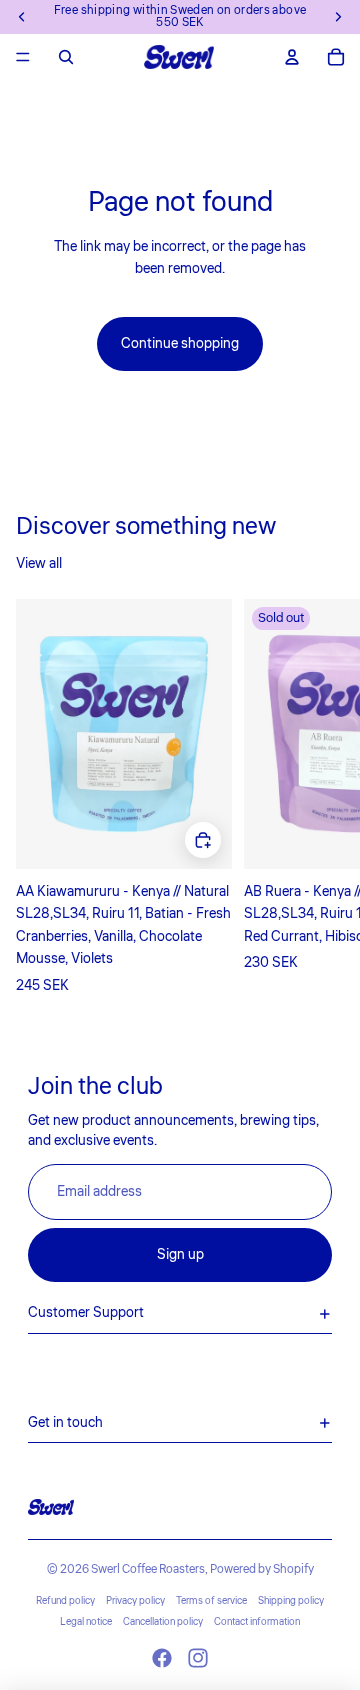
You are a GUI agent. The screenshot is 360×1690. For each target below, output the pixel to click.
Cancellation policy (163, 1622)
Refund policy (65, 1601)
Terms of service (211, 1601)
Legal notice (86, 1622)
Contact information (257, 1622)
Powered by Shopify (262, 1569)
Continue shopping (180, 344)
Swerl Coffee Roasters (148, 1569)
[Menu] (23, 57)
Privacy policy (135, 1601)
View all (39, 564)
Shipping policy (291, 1601)
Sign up (180, 1255)
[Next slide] (322, 798)
